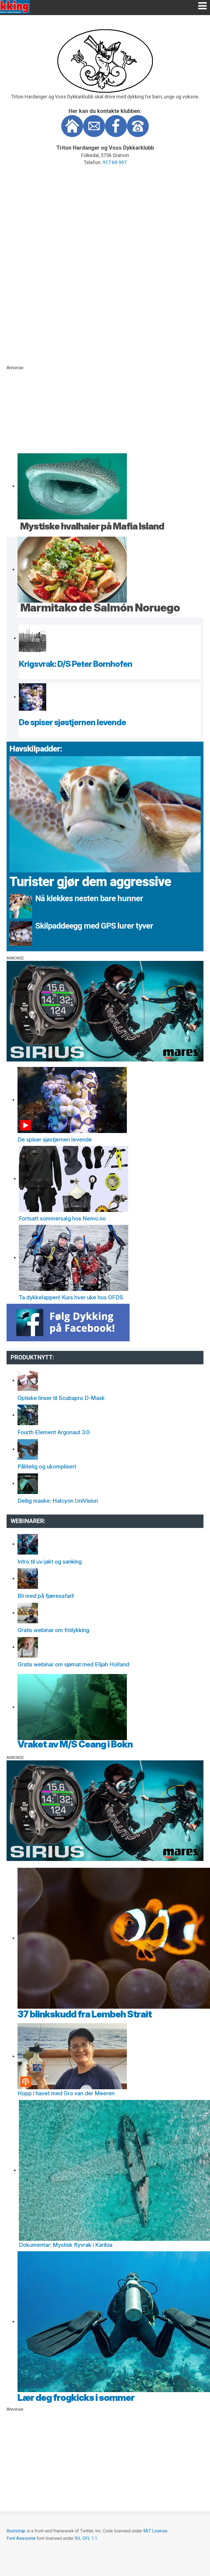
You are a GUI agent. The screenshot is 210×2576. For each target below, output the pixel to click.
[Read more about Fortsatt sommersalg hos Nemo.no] (74, 1178)
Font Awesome (21, 2538)
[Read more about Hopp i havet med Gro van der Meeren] (72, 2056)
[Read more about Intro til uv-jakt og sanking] (28, 1544)
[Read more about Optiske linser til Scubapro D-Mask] (28, 1380)
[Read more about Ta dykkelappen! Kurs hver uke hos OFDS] (74, 1257)
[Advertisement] (105, 409)
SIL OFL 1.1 (86, 2538)
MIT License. (156, 2531)
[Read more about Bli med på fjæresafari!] (28, 1578)
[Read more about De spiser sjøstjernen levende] (33, 697)
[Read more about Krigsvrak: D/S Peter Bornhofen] (33, 638)
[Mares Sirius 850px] (105, 1011)
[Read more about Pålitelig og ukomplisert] (28, 1449)
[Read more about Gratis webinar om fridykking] (28, 1613)
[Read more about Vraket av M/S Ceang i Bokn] (72, 1707)
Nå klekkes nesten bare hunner (89, 898)
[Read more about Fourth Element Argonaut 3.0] (28, 1415)
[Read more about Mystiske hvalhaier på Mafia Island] (72, 486)
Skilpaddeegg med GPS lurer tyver (94, 926)
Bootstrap (16, 2531)
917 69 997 (115, 162)
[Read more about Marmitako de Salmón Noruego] (72, 569)
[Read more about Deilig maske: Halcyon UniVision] (28, 1483)
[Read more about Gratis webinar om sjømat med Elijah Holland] (28, 1647)
